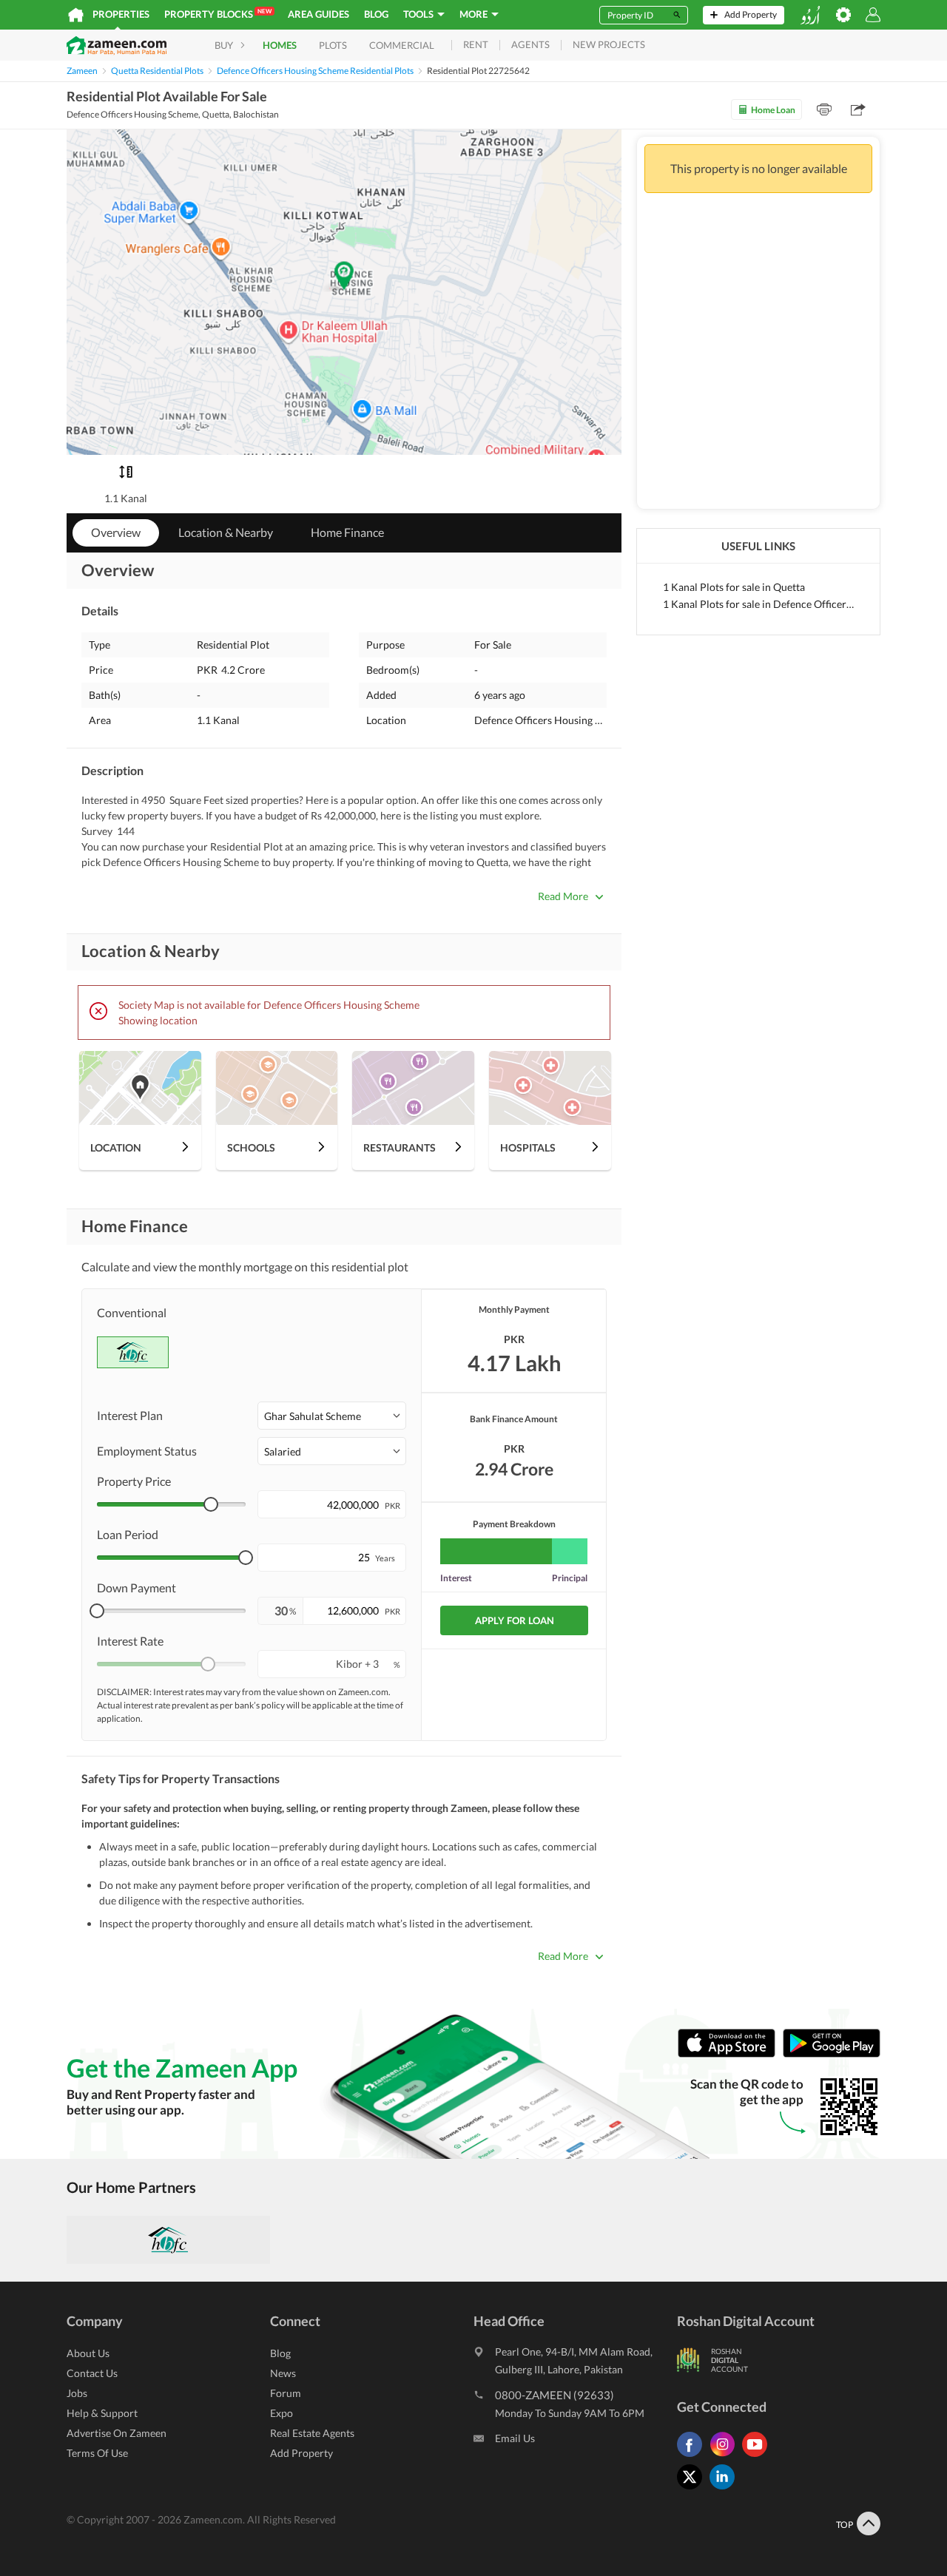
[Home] (76, 15)
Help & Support (102, 2413)
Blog (376, 14)
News (283, 2373)
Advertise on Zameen (117, 2433)
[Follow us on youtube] (758, 2457)
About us (88, 2353)
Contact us (92, 2373)
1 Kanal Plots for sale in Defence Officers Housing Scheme (758, 604)
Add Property (301, 2453)
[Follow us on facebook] (693, 2457)
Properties (121, 14)
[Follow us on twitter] (693, 2489)
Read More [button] (563, 896)
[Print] (824, 109)
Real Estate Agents (312, 2433)
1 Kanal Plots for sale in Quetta (734, 587)
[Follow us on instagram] (726, 2457)
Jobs (77, 2393)
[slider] (211, 1504)
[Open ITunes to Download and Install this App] (730, 2053)
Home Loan (773, 110)
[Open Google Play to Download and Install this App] (832, 2053)
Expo (282, 2413)
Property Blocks (218, 14)
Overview (116, 532)
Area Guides (319, 14)
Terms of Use (97, 2453)
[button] (332, 1416)
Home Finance (347, 532)
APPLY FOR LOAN (515, 1620)
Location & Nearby (226, 532)
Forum (286, 2393)
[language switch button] (810, 15)
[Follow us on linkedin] (726, 2489)
